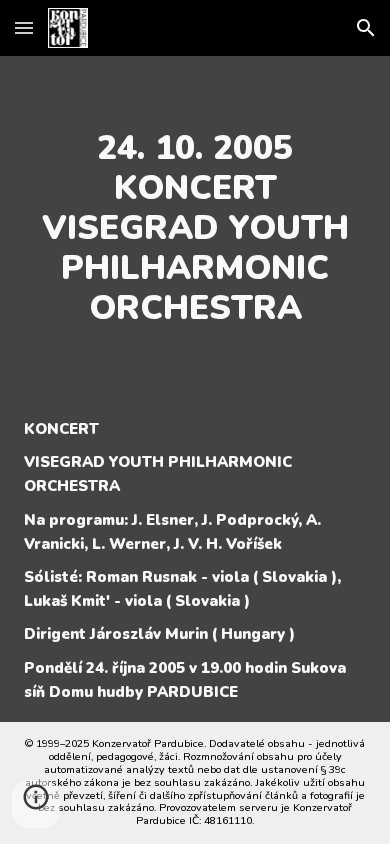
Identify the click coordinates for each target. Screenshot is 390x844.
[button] (24, 27)
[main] (195, 228)
